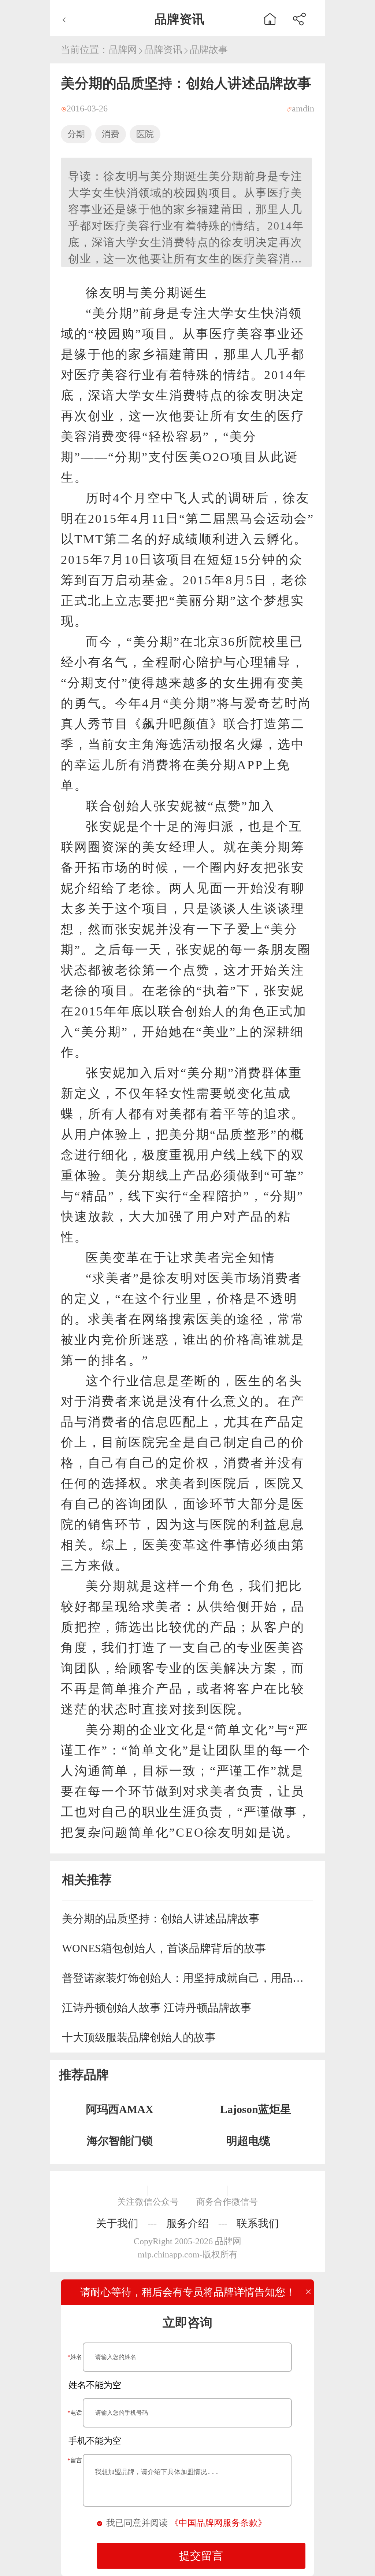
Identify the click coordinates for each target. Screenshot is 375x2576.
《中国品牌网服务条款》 (218, 2523)
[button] (299, 18)
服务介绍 (187, 2223)
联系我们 (258, 2223)
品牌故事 (209, 50)
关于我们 (117, 2223)
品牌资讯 (163, 50)
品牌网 (123, 50)
